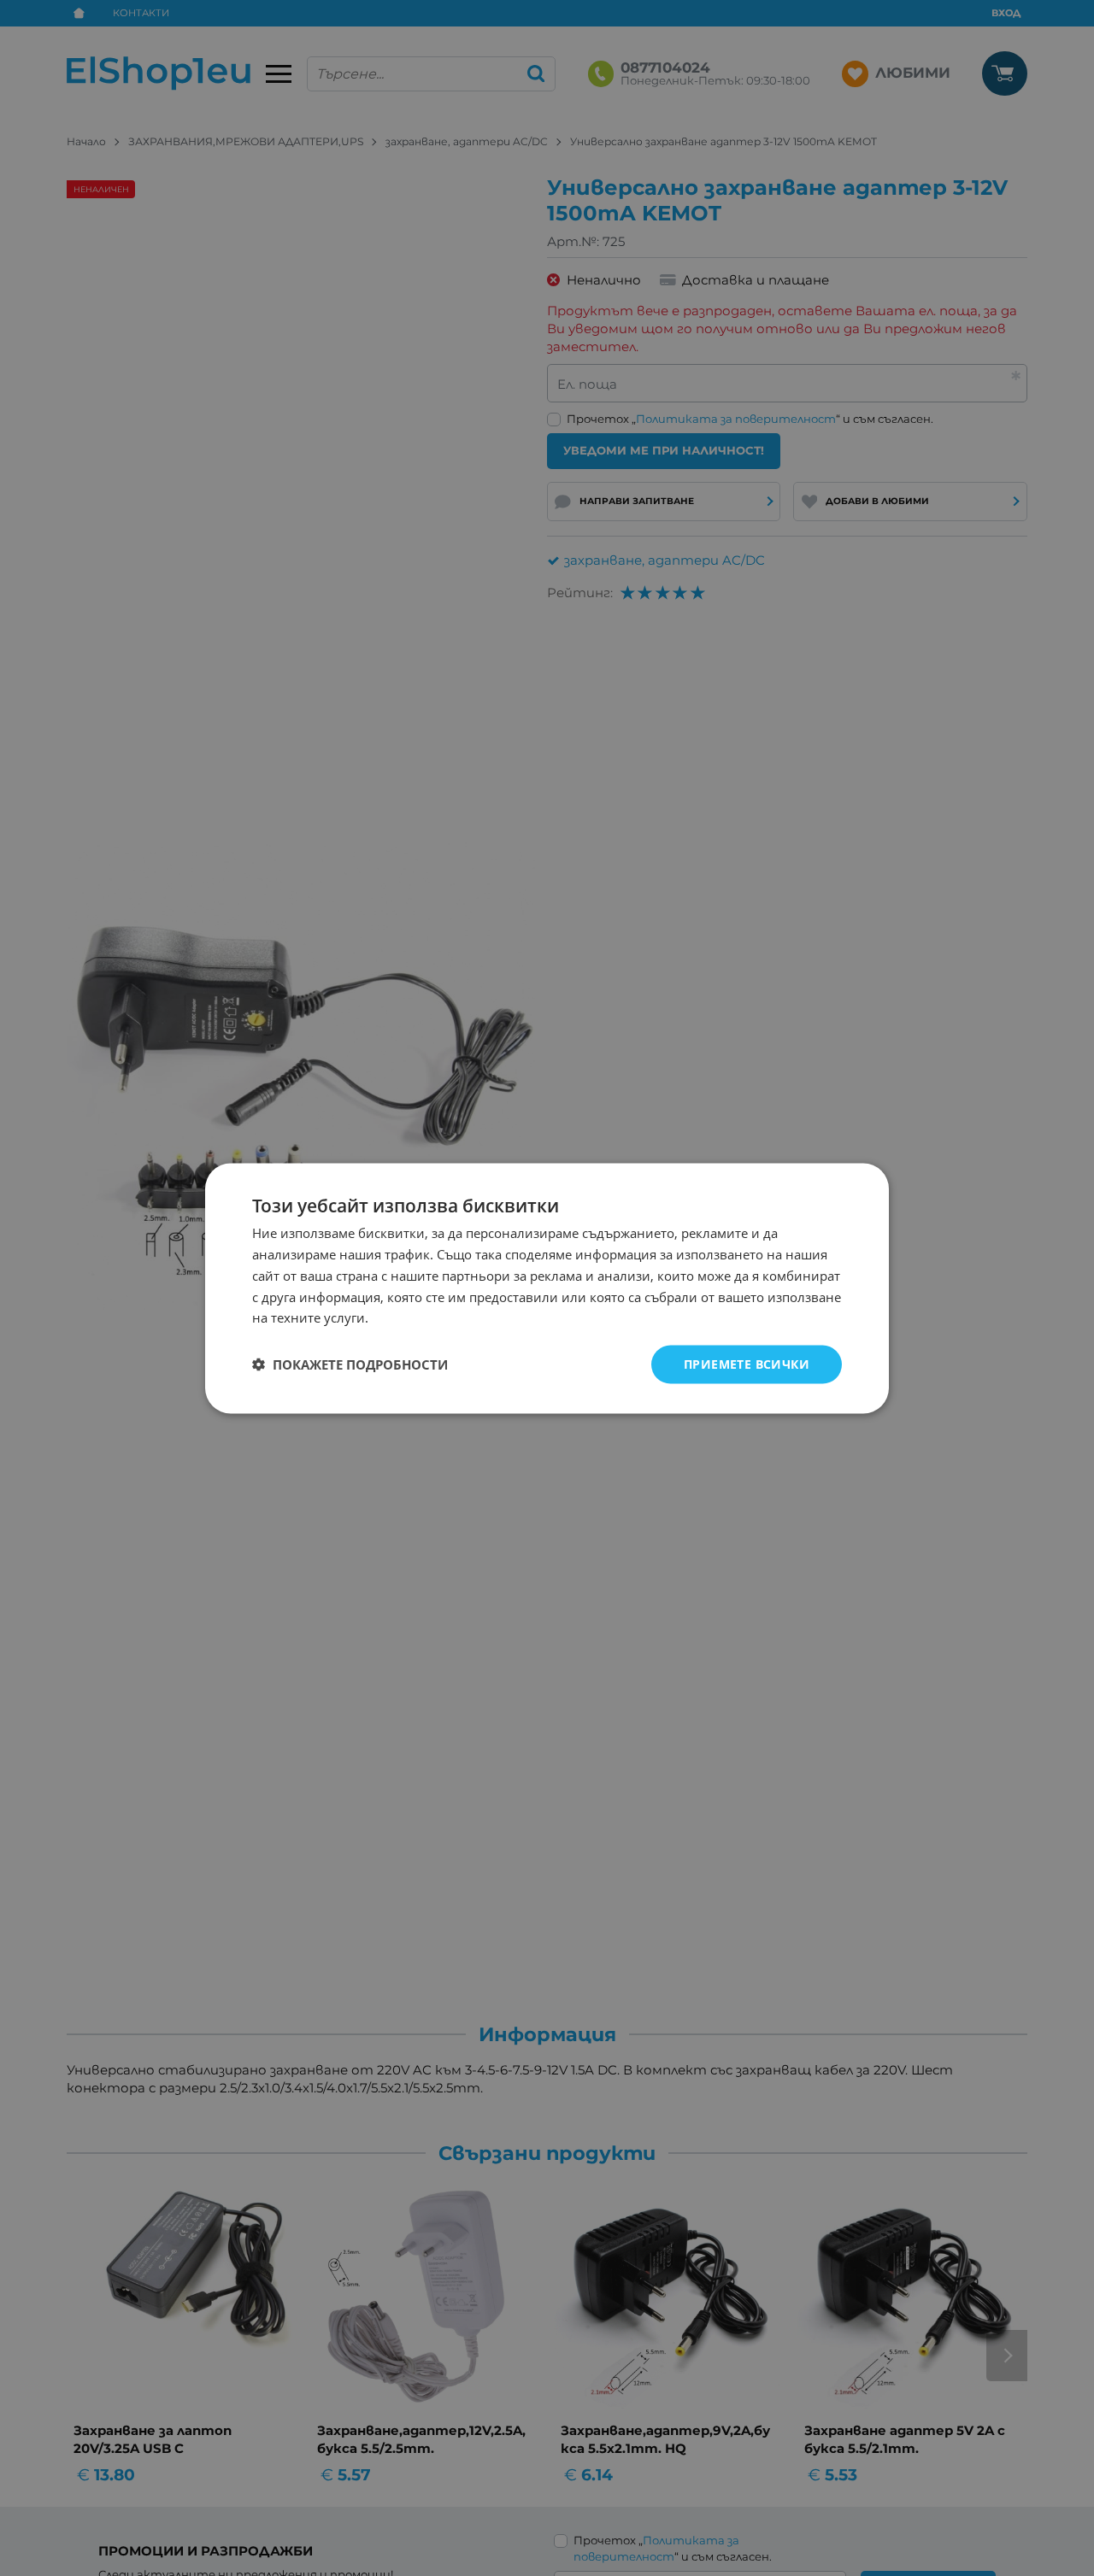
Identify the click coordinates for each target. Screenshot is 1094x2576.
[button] (350, 1364)
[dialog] (547, 1288)
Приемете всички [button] (747, 1363)
